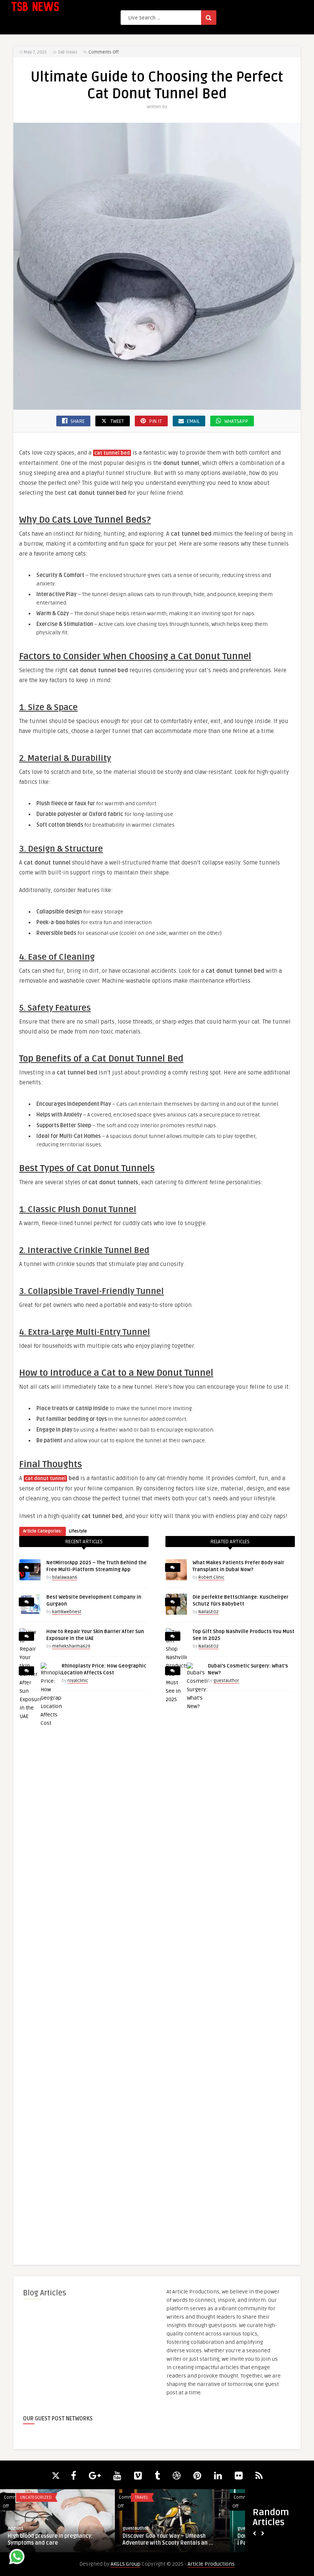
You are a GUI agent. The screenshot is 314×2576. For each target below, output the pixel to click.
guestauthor (226, 1681)
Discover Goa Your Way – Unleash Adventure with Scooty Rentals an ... (168, 2539)
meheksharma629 (71, 1646)
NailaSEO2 (209, 1612)
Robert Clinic (211, 1577)
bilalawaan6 (65, 1577)
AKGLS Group (126, 2564)
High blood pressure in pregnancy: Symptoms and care (50, 2539)
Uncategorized (36, 2497)
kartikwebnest (67, 1612)
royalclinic (78, 1681)
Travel (141, 2497)
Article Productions (211, 2564)
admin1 (16, 2528)
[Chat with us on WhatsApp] (17, 2558)
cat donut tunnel (45, 1479)
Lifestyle (78, 1531)
